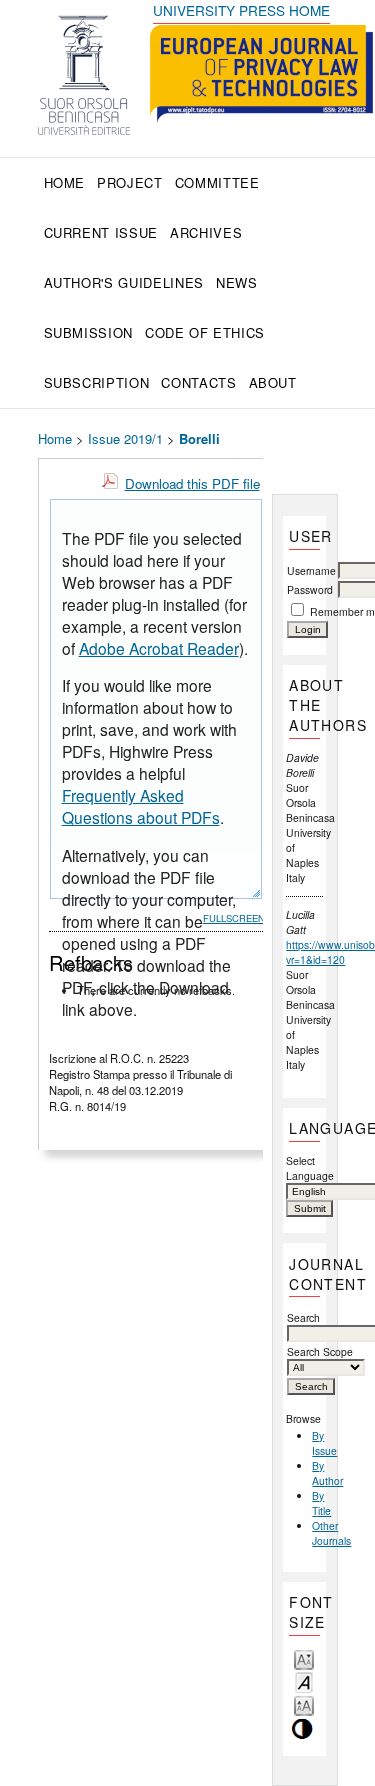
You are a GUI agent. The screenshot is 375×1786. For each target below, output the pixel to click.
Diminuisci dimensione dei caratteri (304, 1658)
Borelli (199, 438)
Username (311, 570)
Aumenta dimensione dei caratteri (304, 1704)
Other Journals (331, 1533)
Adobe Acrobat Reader (159, 648)
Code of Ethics (205, 332)
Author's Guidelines (124, 282)
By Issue (324, 1443)
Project (130, 182)
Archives (206, 232)
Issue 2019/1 (125, 438)
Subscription (97, 382)
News (237, 282)
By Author (327, 1473)
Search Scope (320, 1351)
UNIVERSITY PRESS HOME (241, 10)
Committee (217, 182)
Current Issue (101, 232)
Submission (89, 332)
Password (310, 589)
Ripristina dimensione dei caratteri (304, 1681)
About (273, 382)
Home (65, 182)
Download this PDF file (192, 483)
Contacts (198, 382)
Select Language (304, 1168)
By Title (321, 1503)
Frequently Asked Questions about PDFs (141, 806)
